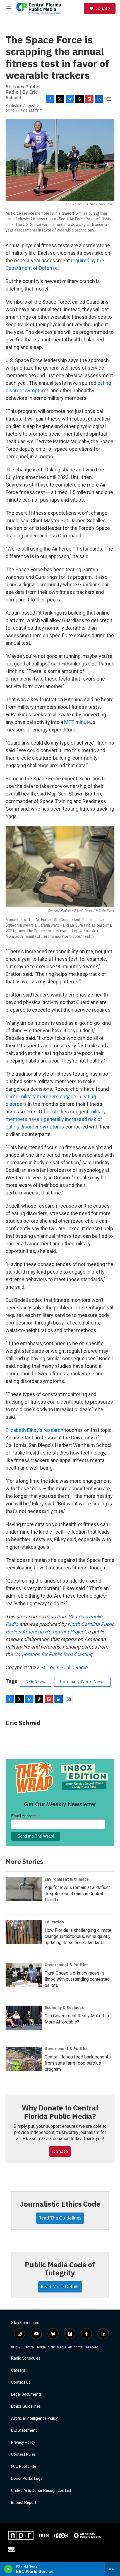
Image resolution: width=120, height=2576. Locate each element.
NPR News (36, 1682)
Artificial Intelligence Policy (34, 2418)
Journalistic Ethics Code (60, 2204)
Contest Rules (23, 2455)
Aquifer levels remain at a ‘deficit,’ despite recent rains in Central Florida (77, 1894)
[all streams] (113, 2569)
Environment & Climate (67, 1879)
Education (54, 1922)
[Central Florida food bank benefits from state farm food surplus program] (24, 2059)
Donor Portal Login (27, 2479)
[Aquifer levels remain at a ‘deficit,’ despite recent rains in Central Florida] (24, 1889)
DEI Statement (24, 2430)
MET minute (78, 722)
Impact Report (24, 2503)
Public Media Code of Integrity (60, 2269)
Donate (102, 8)
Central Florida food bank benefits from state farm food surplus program (78, 2063)
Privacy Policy (23, 2442)
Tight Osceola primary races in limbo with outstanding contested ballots (77, 1979)
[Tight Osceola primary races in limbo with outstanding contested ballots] (24, 1975)
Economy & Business (64, 2008)
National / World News (82, 1682)
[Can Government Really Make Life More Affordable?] (24, 2018)
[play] (9, 2569)
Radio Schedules (26, 2358)
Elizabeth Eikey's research (34, 1430)
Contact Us (21, 2382)
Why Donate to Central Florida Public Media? (60, 2112)
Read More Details (60, 2287)
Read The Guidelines (60, 2218)
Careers (18, 2370)
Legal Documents (27, 2394)
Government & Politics (67, 1965)
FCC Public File (24, 2467)
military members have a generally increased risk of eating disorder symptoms (56, 1119)
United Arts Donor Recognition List (41, 2491)
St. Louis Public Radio (64, 1667)
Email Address (25, 1816)
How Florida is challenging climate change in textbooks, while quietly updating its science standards (78, 1936)
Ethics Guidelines (26, 2406)
